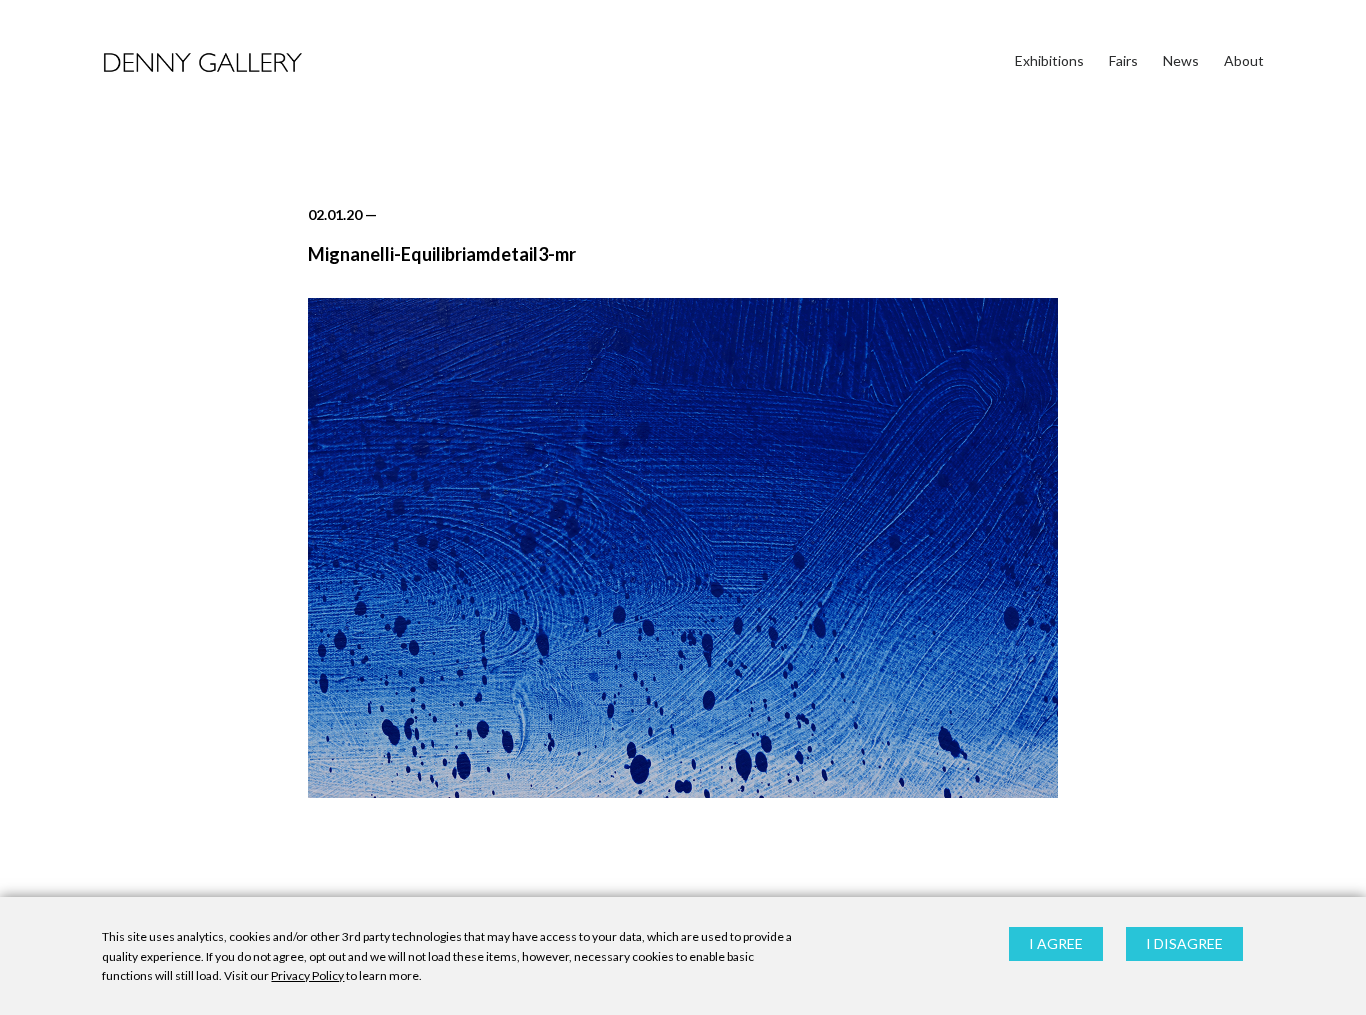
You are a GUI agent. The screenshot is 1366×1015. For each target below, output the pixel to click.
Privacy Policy (307, 975)
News (1181, 60)
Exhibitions (1049, 60)
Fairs (1123, 60)
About (1244, 60)
